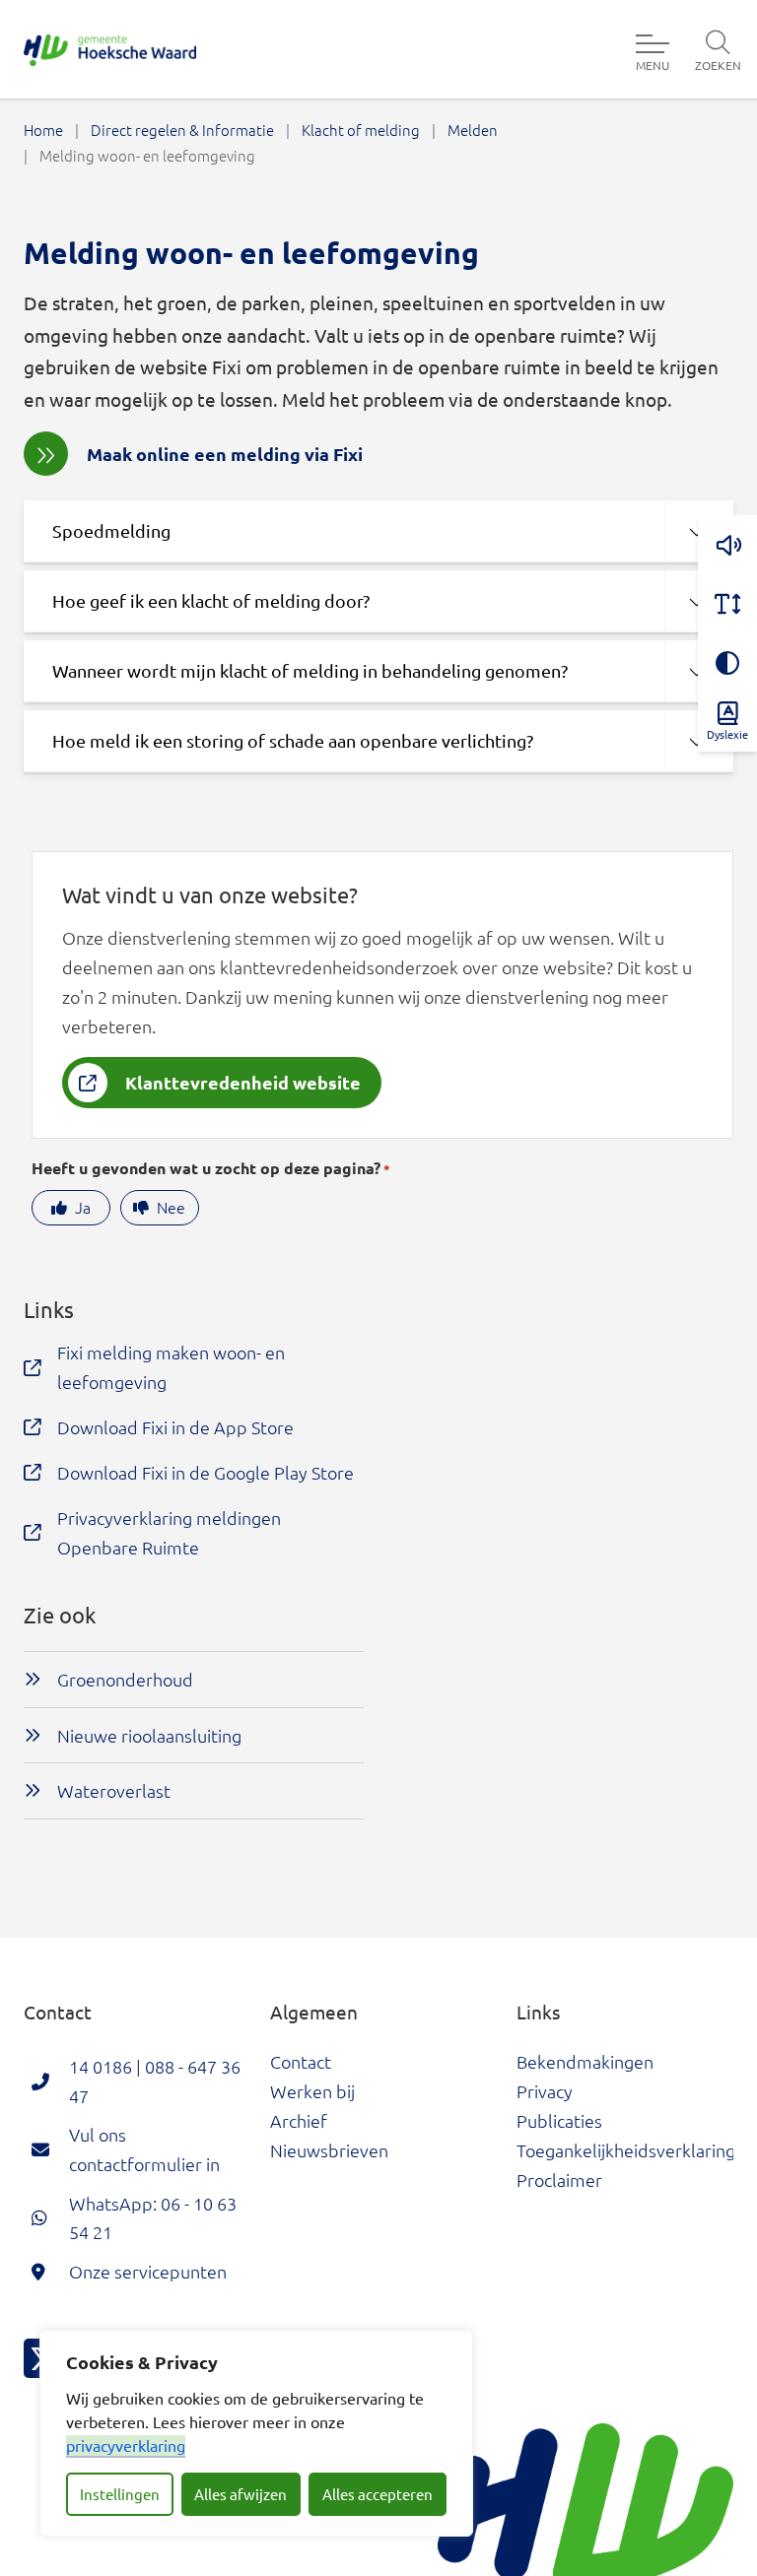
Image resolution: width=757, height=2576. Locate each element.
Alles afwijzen (241, 2494)
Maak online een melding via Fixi (225, 454)
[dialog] (256, 2433)
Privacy (545, 2091)
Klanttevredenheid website (243, 1082)
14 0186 (101, 2066)
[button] (727, 545)
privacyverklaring (126, 2445)
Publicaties (559, 2120)
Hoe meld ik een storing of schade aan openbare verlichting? (293, 740)
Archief (299, 2120)
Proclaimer (559, 2180)
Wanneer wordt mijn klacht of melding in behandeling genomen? (310, 670)
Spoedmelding (111, 530)
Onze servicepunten (148, 2271)
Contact (301, 2061)
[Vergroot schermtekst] (727, 604)
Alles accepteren (378, 2494)
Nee (171, 1207)
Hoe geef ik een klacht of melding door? (211, 600)
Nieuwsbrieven (329, 2150)
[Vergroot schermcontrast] (727, 663)
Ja (83, 1207)
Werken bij (312, 2091)
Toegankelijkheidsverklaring (626, 2150)
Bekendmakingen (585, 2061)
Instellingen (120, 2494)
